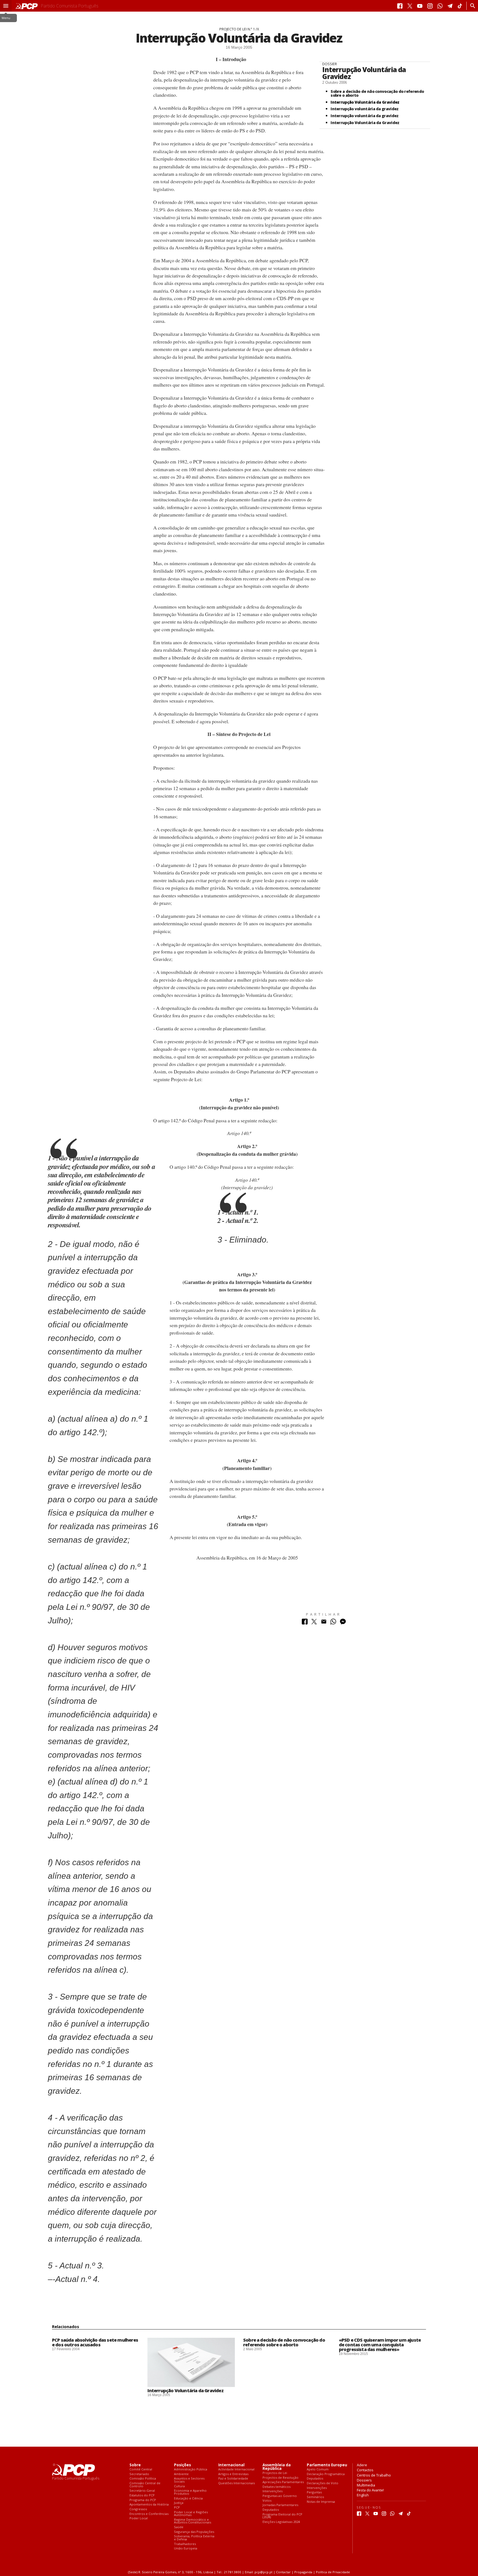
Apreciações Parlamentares (283, 2482)
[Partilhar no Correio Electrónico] (324, 1623)
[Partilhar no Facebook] (305, 1623)
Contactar (283, 2572)
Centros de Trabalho (374, 2475)
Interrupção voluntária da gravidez (364, 109)
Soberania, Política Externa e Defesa (194, 2538)
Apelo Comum (318, 2469)
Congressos (138, 2509)
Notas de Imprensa (321, 2502)
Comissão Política (143, 2479)
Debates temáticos (276, 2487)
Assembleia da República (277, 2467)
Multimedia (366, 2485)
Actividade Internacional (236, 2469)
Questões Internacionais (237, 2483)
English (363, 2495)
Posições (182, 2465)
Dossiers (364, 2480)
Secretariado (139, 2474)
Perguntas (314, 2492)
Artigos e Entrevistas (233, 2474)
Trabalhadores (185, 2544)
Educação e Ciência (188, 2498)
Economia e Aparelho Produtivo (190, 2492)
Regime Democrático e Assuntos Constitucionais (193, 2521)
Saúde (179, 2527)
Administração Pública (191, 2469)
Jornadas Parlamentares (280, 2505)
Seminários (315, 2497)
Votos (267, 2501)
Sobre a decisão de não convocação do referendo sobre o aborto (377, 93)
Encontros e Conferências (149, 2514)
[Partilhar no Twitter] (314, 1623)
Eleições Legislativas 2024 (281, 2522)
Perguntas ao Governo (280, 2496)
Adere (362, 2465)
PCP (177, 2508)
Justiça (179, 2503)
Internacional (231, 2465)
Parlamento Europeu (327, 2465)
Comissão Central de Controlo (145, 2485)
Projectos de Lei (275, 2473)
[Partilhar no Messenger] (343, 1623)
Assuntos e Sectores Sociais (189, 2480)
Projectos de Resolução (280, 2478)
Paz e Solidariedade (233, 2479)
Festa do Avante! (370, 2490)
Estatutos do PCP (142, 2495)
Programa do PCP (143, 2500)
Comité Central (141, 2469)
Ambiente (181, 2474)
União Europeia (186, 2549)
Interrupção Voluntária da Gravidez (364, 73)
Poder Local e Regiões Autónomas (191, 2514)
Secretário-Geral (142, 2491)
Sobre (135, 2465)
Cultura (179, 2486)
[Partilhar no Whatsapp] (333, 1623)
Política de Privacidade (333, 2572)
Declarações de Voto (323, 2483)
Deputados (271, 2510)
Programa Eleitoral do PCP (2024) (282, 2516)
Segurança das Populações (194, 2532)
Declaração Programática (326, 2474)
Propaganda (303, 2572)
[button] (6, 6)
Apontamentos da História (149, 2505)
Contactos (365, 2470)
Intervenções (272, 2491)
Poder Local (139, 2518)
